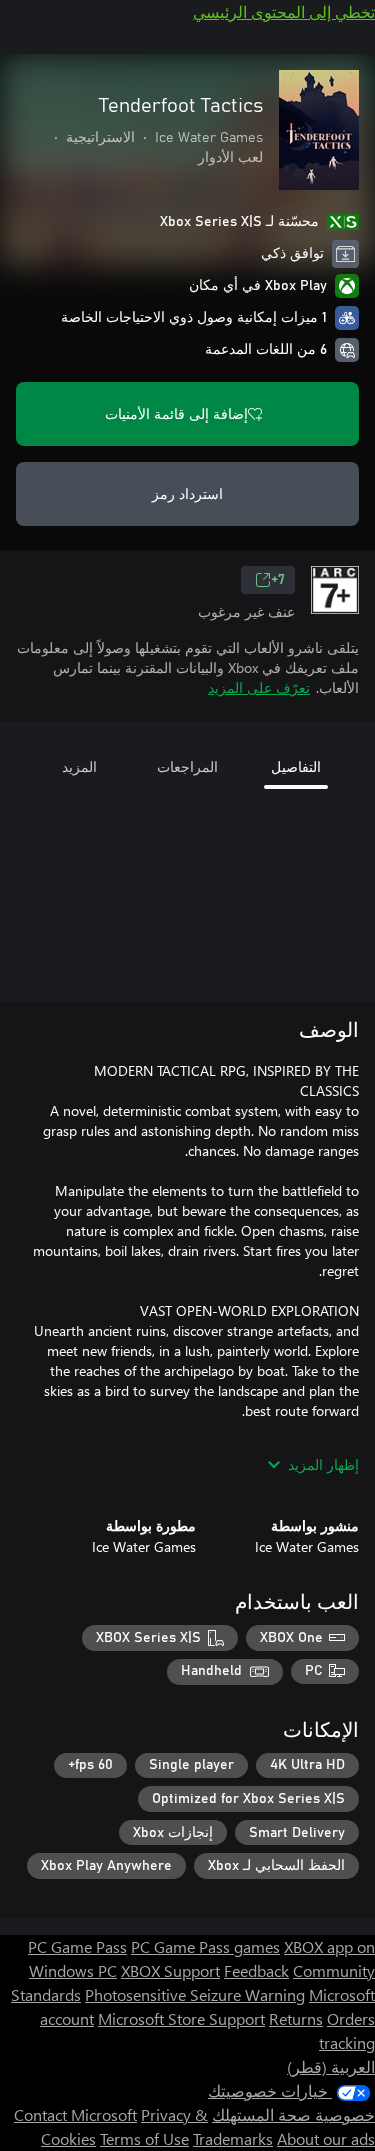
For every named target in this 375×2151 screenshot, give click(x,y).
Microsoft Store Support (181, 2018)
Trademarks (233, 2138)
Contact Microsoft (75, 2114)
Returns (296, 2018)
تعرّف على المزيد (259, 687)
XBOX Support (170, 1970)
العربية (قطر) (331, 2066)
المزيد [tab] (79, 766)
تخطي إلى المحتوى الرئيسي (284, 11)
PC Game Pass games (205, 1946)
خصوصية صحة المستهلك (293, 2114)
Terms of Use (144, 2138)
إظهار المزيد (323, 1464)
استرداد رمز (187, 493)
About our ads (326, 2138)
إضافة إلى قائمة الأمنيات (176, 413)
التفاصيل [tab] (296, 766)
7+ (278, 580)
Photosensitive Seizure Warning (195, 1994)
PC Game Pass (77, 1946)
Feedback (256, 1970)
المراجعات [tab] (187, 766)
